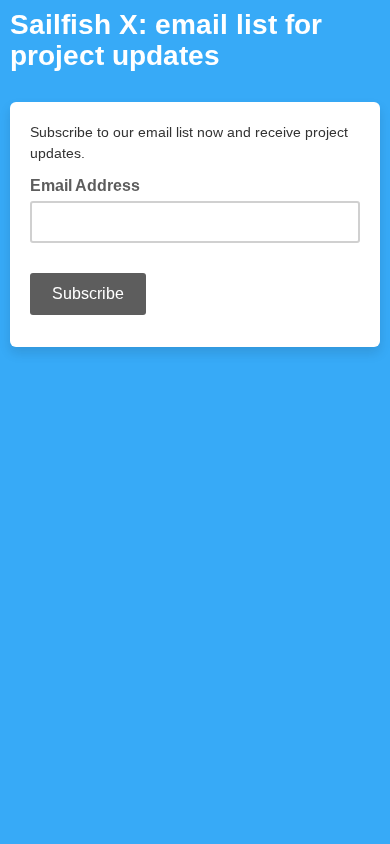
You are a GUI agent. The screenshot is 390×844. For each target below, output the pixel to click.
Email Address (91, 184)
